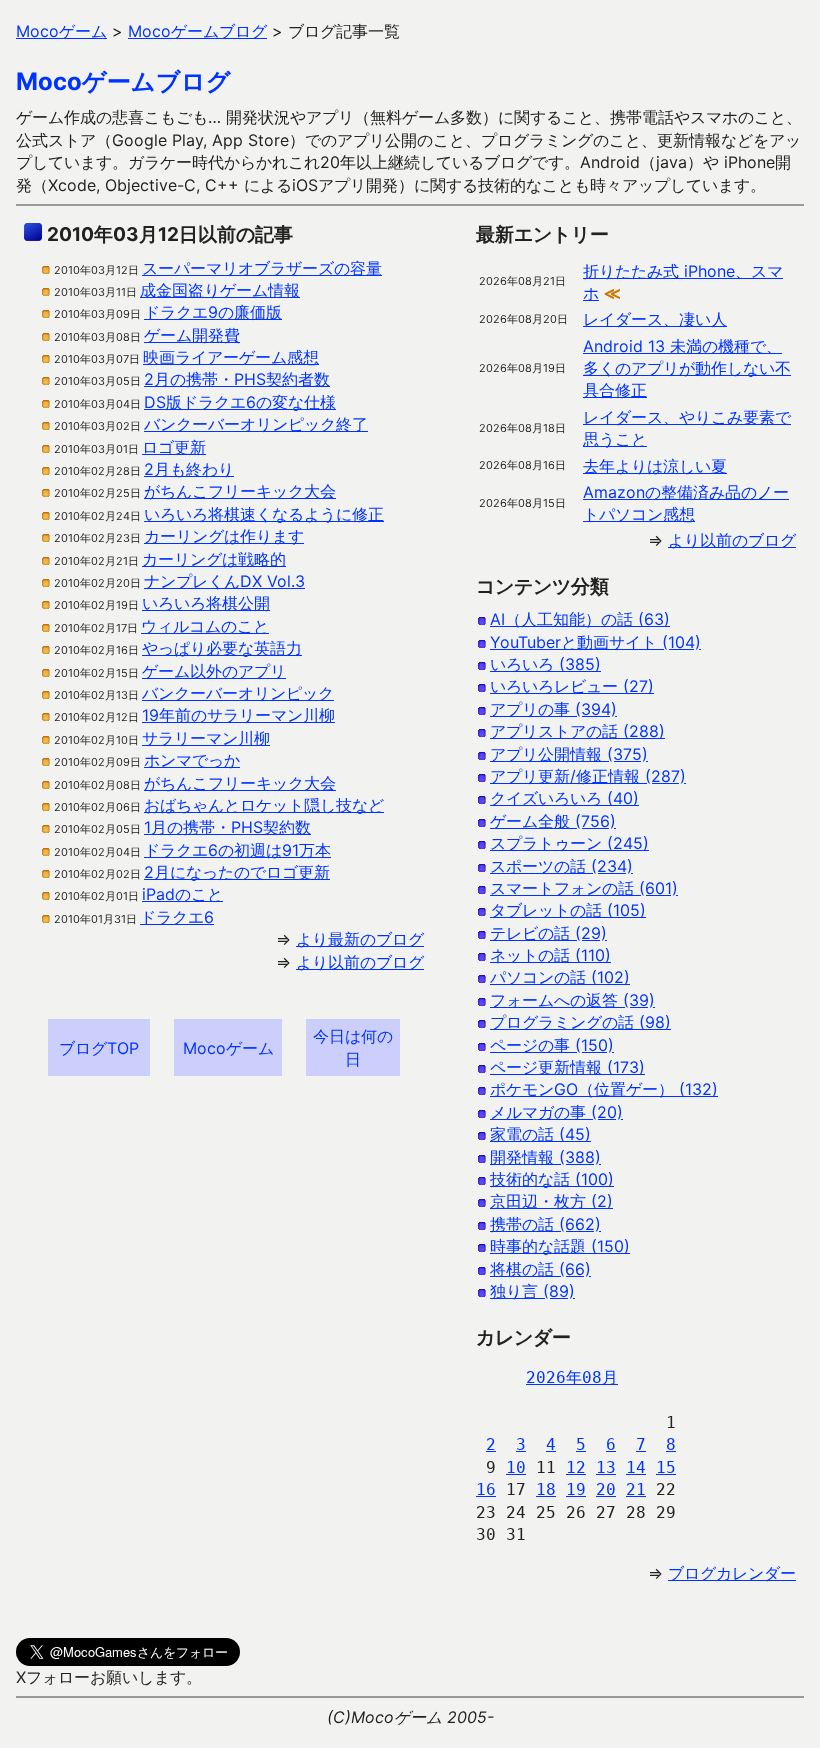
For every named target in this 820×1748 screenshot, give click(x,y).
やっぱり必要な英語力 (222, 648)
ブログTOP (99, 1048)
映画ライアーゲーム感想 (231, 357)
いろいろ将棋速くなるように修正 (264, 514)
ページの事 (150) (552, 1045)
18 (546, 1489)
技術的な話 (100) (552, 1179)
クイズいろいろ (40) (564, 798)
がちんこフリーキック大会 (240, 491)
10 (516, 1467)
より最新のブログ (360, 939)
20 (606, 1489)
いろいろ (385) (545, 664)
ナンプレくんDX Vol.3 (224, 581)
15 (666, 1467)
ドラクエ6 (177, 917)
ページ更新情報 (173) (567, 1067)
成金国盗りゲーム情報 (220, 290)
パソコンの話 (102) (560, 977)
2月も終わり (189, 469)
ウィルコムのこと (205, 626)
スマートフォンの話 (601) (584, 888)
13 (606, 1467)
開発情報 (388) (545, 1157)
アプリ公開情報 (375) (569, 754)
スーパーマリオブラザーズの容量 (262, 268)
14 (636, 1467)
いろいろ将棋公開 (206, 603)
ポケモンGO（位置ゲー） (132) (604, 1089)
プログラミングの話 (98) (580, 1022)
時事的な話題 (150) (560, 1246)
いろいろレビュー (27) (572, 686)
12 (576, 1467)
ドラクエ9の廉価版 (213, 312)
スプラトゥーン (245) (569, 843)
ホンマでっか (192, 760)
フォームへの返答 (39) (572, 1000)
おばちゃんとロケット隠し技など (264, 805)
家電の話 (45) (540, 1134)
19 (576, 1489)
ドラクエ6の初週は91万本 (237, 850)
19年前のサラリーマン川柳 (238, 715)
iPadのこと (182, 894)
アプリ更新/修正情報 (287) (588, 776)
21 (636, 1489)
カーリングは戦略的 (214, 559)
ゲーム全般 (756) (553, 821)
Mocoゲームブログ (123, 81)
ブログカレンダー (732, 1573)
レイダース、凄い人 (655, 319)
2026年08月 (572, 1377)
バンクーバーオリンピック (238, 693)
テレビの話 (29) (548, 933)
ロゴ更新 (174, 447)
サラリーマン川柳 (206, 738)
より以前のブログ (360, 962)
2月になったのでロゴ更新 (237, 872)
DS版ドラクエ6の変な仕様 (240, 402)
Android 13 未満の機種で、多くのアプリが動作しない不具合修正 (687, 368)
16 (486, 1489)
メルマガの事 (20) (556, 1112)
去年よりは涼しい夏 (655, 466)
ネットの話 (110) (550, 955)
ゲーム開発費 (192, 335)
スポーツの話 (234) (561, 866)
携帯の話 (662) (545, 1224)
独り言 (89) (532, 1291)
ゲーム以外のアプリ (214, 671)
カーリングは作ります (224, 536)
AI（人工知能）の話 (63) (580, 619)
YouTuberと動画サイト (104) (595, 642)
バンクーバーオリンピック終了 (256, 424)
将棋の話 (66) (540, 1269)
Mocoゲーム (228, 1048)
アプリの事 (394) (553, 709)
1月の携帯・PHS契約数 (227, 827)
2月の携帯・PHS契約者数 (237, 379)
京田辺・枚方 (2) (551, 1201)
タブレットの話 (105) (568, 910)
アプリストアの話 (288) (577, 731)
